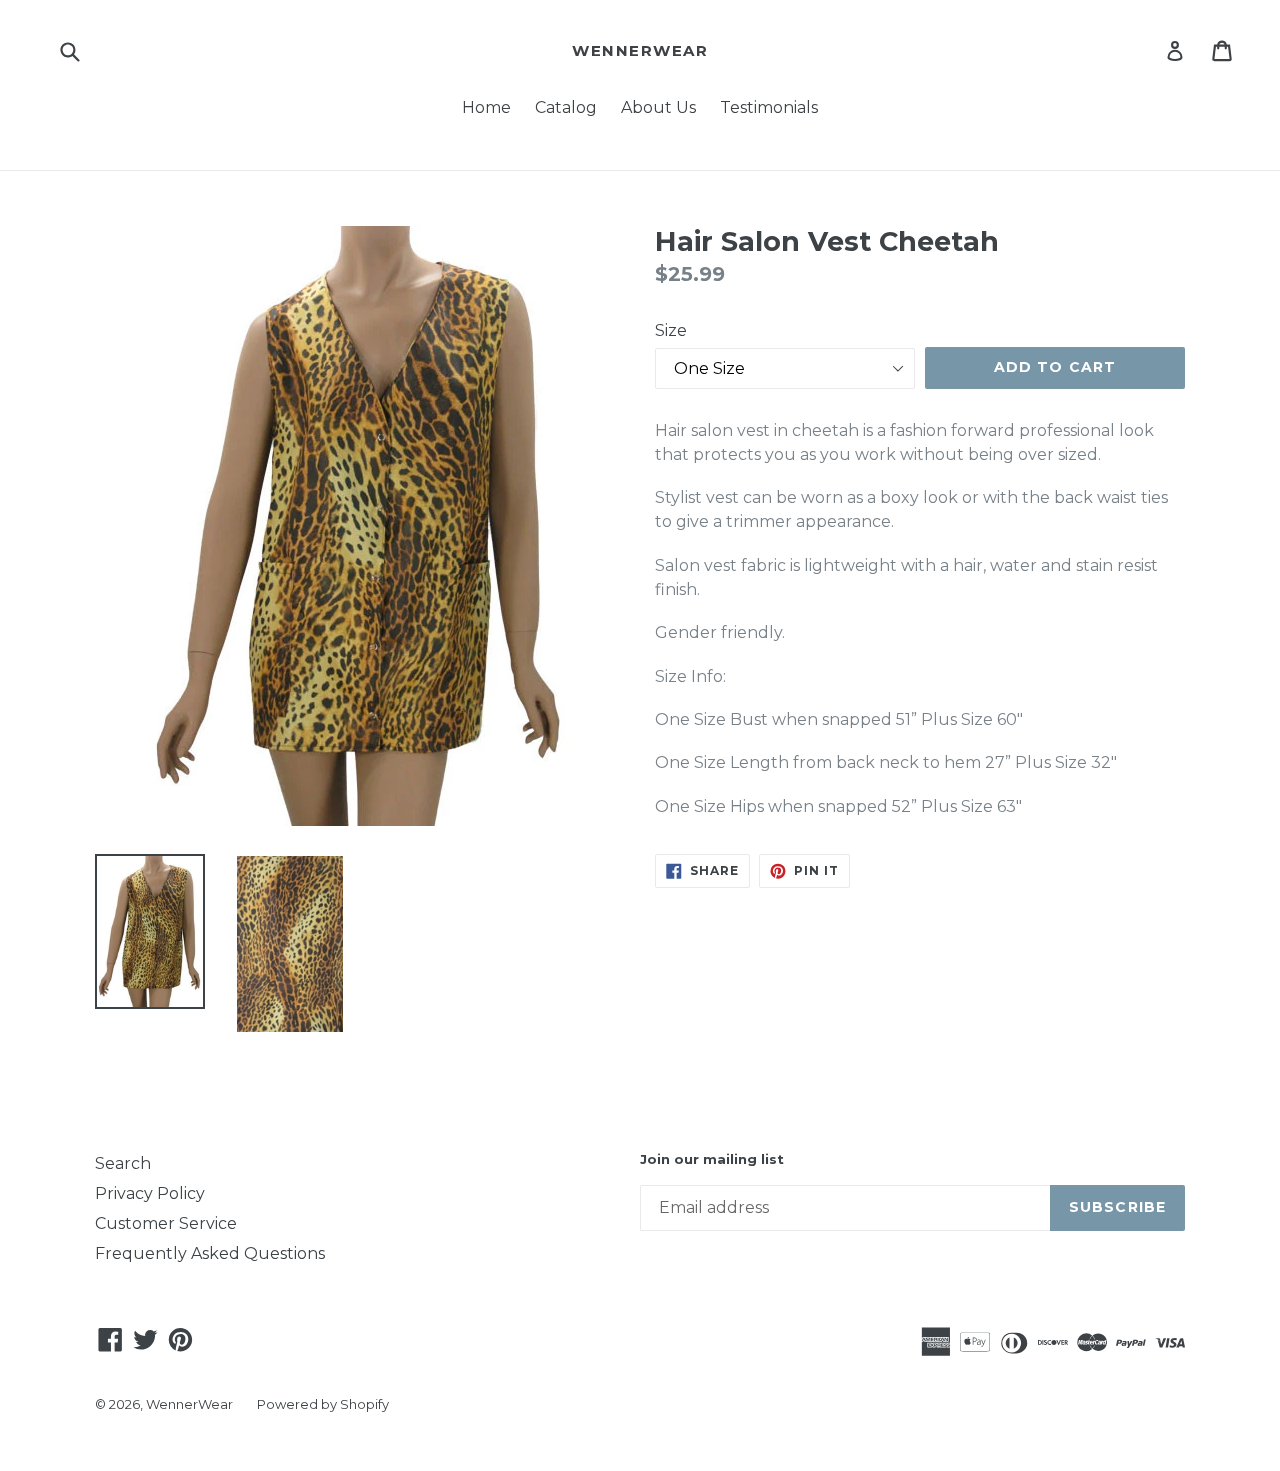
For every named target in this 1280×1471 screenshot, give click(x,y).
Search (123, 1163)
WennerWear (640, 51)
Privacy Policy (150, 1193)
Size (671, 330)
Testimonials (769, 107)
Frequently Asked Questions (210, 1253)
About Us (658, 107)
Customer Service (166, 1223)
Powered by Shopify (323, 1404)
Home (486, 107)
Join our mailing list (712, 1159)
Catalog (566, 107)
